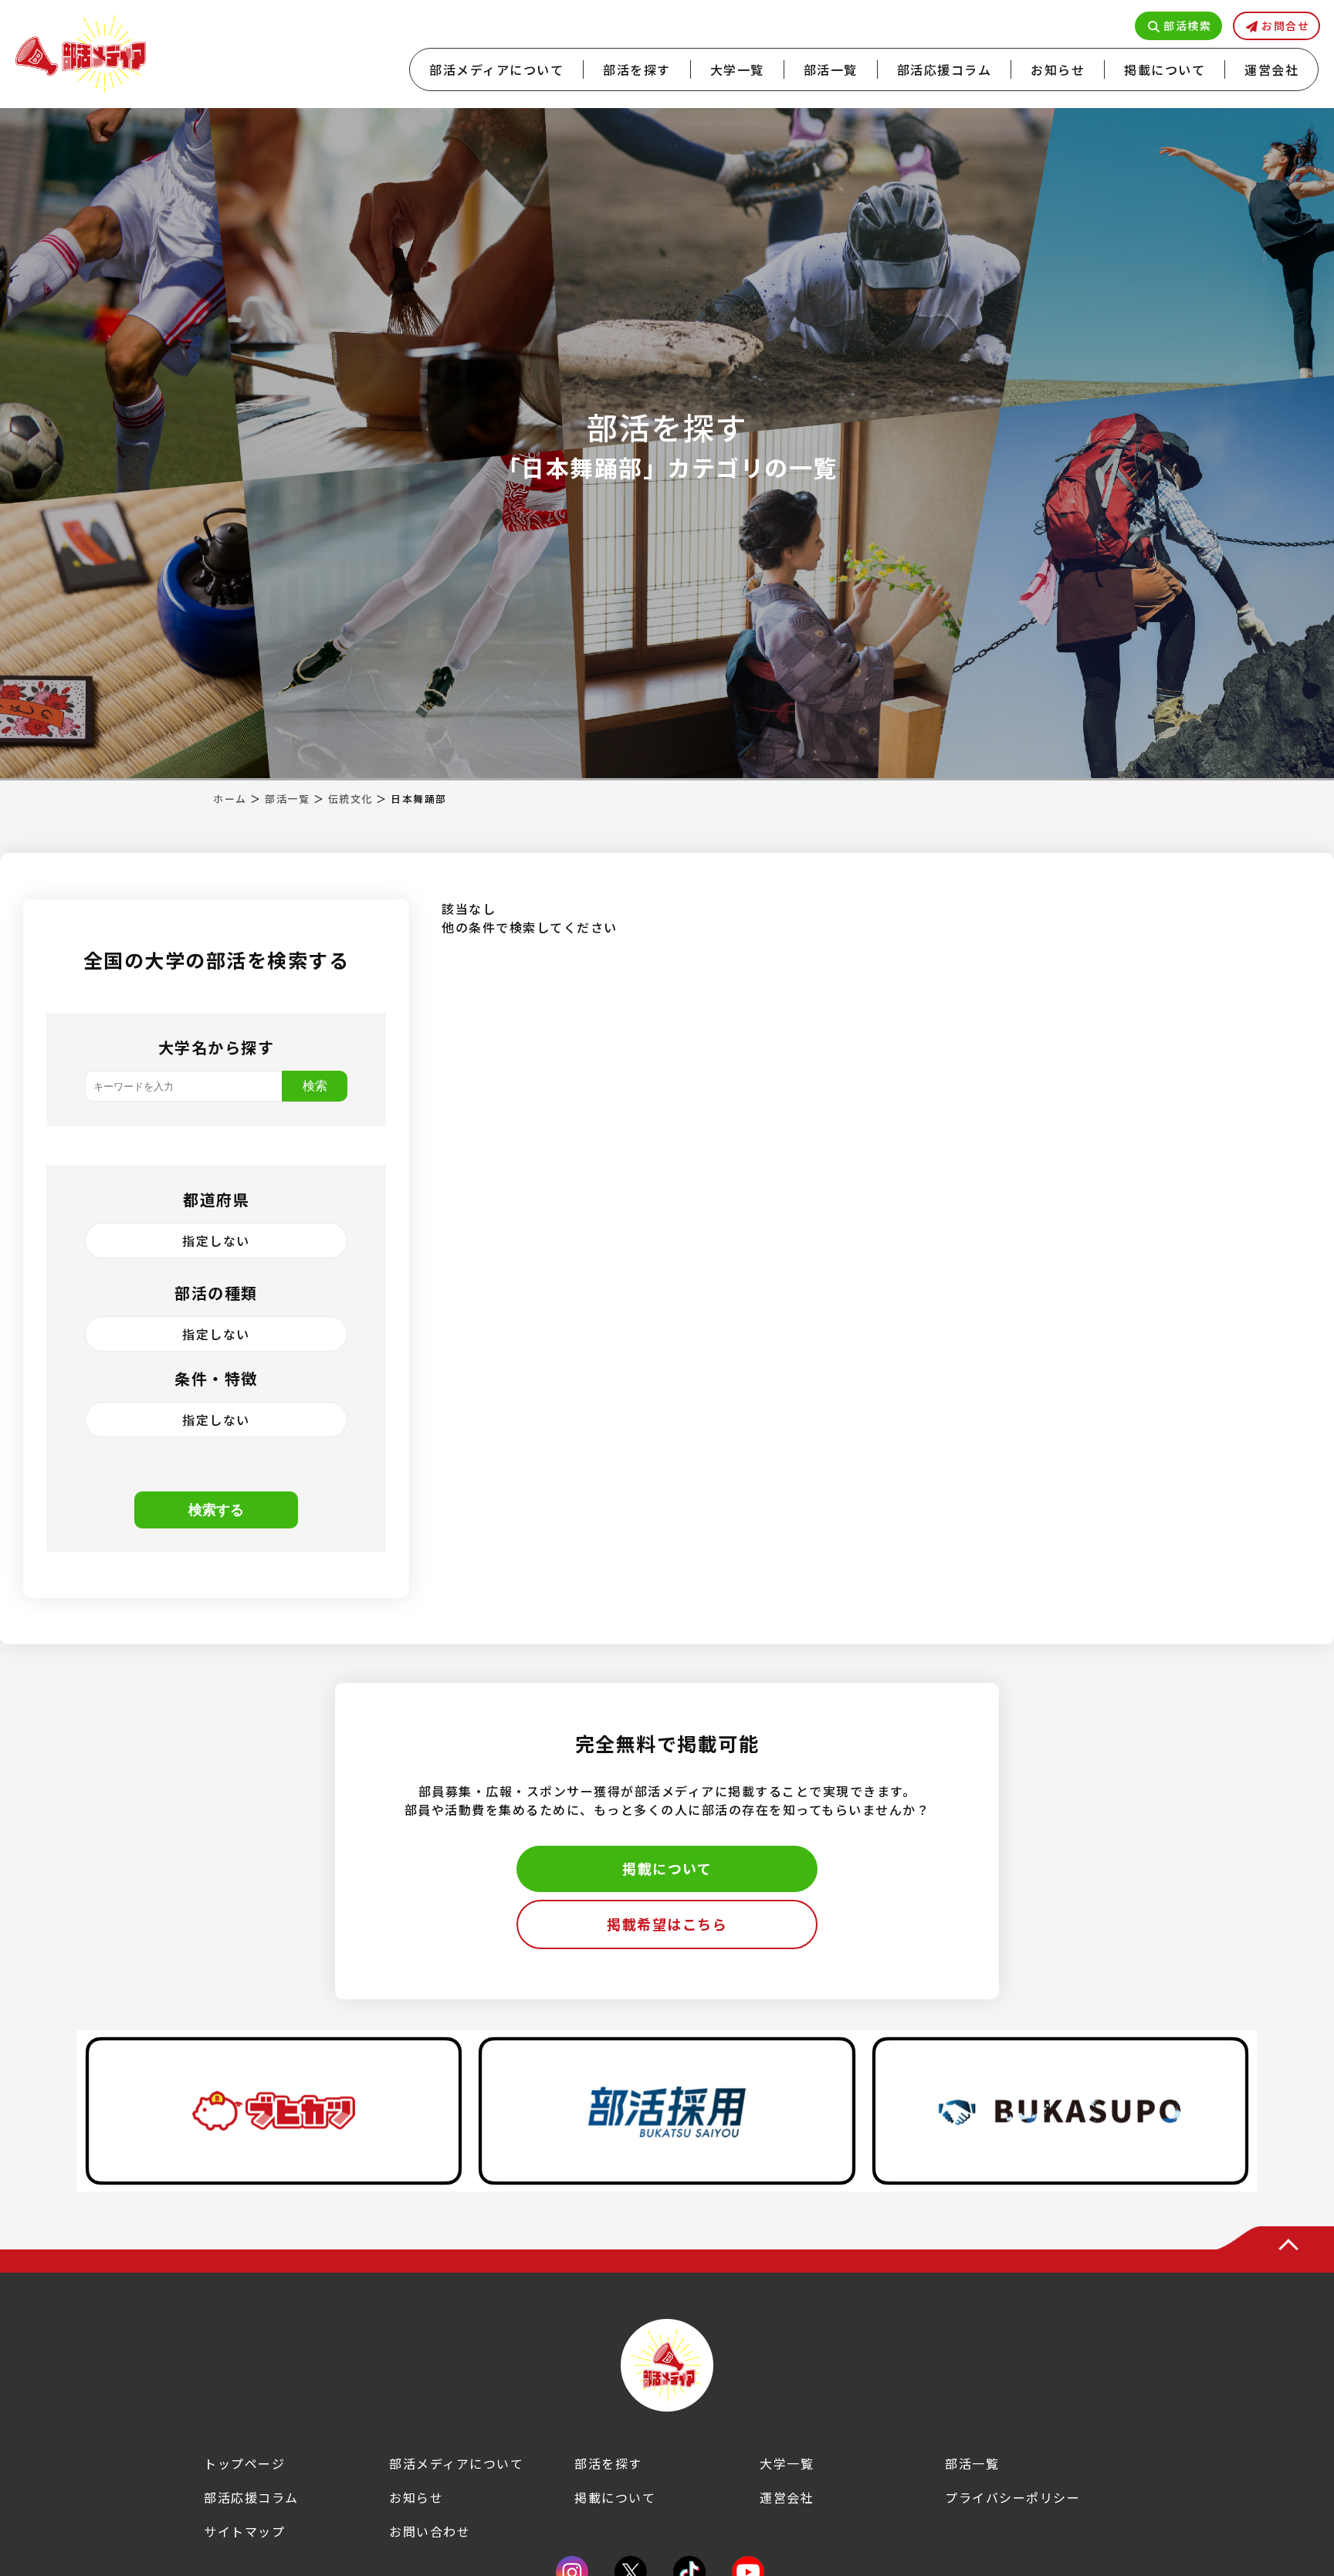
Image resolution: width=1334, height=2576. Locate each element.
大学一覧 (737, 69)
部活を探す (637, 69)
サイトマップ (244, 2531)
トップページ (244, 2463)
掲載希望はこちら (667, 1924)
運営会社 (1271, 69)
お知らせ (1058, 69)
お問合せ (1285, 25)
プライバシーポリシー (1012, 2497)
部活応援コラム (945, 69)
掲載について (1165, 69)
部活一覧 (831, 69)
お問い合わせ (430, 2531)
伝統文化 (350, 799)
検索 (315, 1086)
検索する (216, 1510)
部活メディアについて (496, 69)
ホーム (230, 799)
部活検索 (1187, 25)
